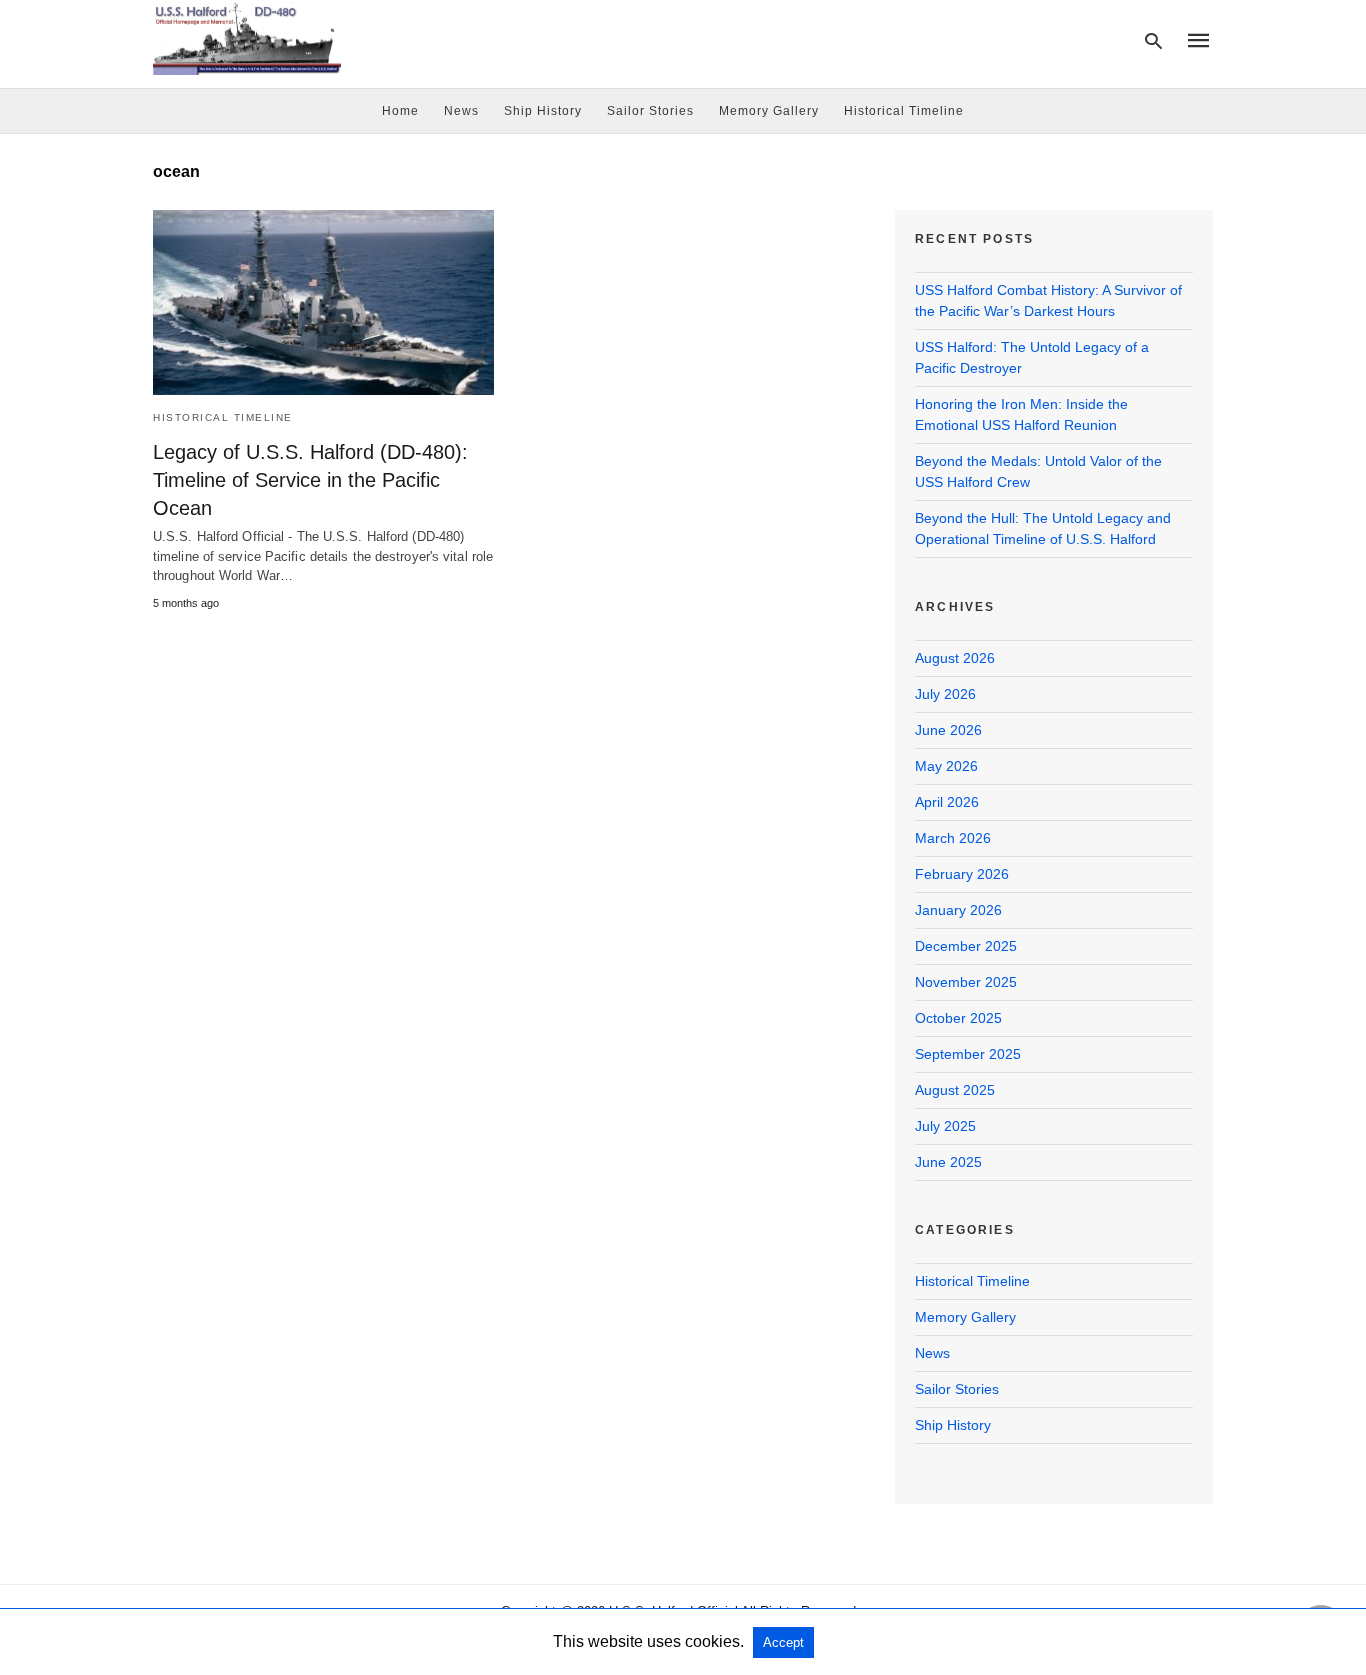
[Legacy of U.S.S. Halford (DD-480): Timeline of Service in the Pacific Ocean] (323, 302)
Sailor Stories (650, 111)
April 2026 (947, 802)
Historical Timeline (904, 111)
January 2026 (958, 910)
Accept (783, 1642)
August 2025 (955, 1090)
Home (400, 111)
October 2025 (958, 1018)
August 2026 (955, 658)
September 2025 (968, 1054)
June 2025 (948, 1162)
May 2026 (946, 766)
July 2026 (945, 694)
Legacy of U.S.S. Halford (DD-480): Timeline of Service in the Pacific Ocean (310, 480)
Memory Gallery (769, 111)
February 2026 (962, 874)
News (461, 111)
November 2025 (966, 982)
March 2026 (953, 838)
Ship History (543, 111)
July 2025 (945, 1126)
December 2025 (966, 946)
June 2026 (948, 730)
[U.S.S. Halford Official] (247, 38)
